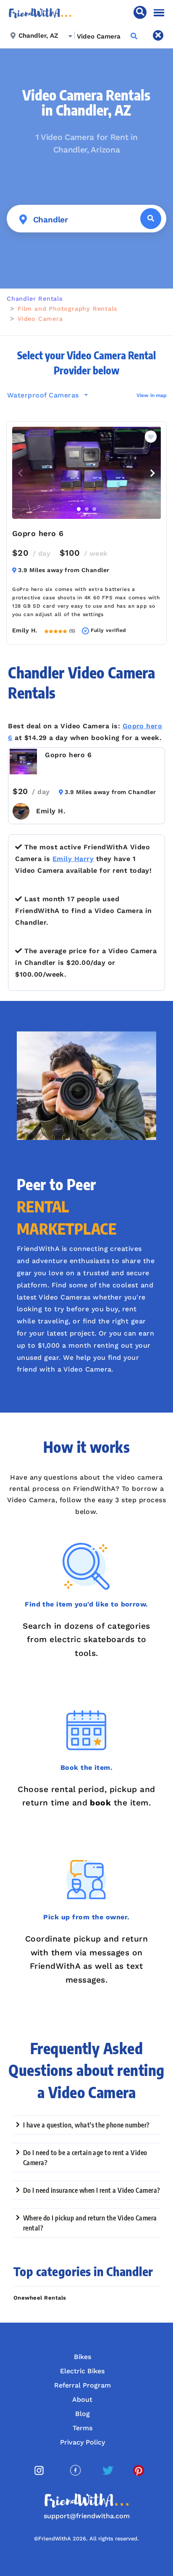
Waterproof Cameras (44, 395)
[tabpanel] (87, 473)
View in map (152, 395)
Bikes (83, 2357)
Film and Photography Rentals (67, 309)
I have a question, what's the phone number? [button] (86, 2125)
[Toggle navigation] (159, 13)
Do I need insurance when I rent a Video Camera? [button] (92, 2190)
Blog (83, 2414)
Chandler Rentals (35, 299)
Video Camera (40, 319)
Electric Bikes (82, 2371)
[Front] (40, 12)
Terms (83, 2428)
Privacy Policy (83, 2442)
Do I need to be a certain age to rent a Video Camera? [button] (85, 2158)
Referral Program (83, 2385)
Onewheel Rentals (40, 2298)
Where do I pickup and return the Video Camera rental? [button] (90, 2223)
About (82, 2399)
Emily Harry (73, 859)
